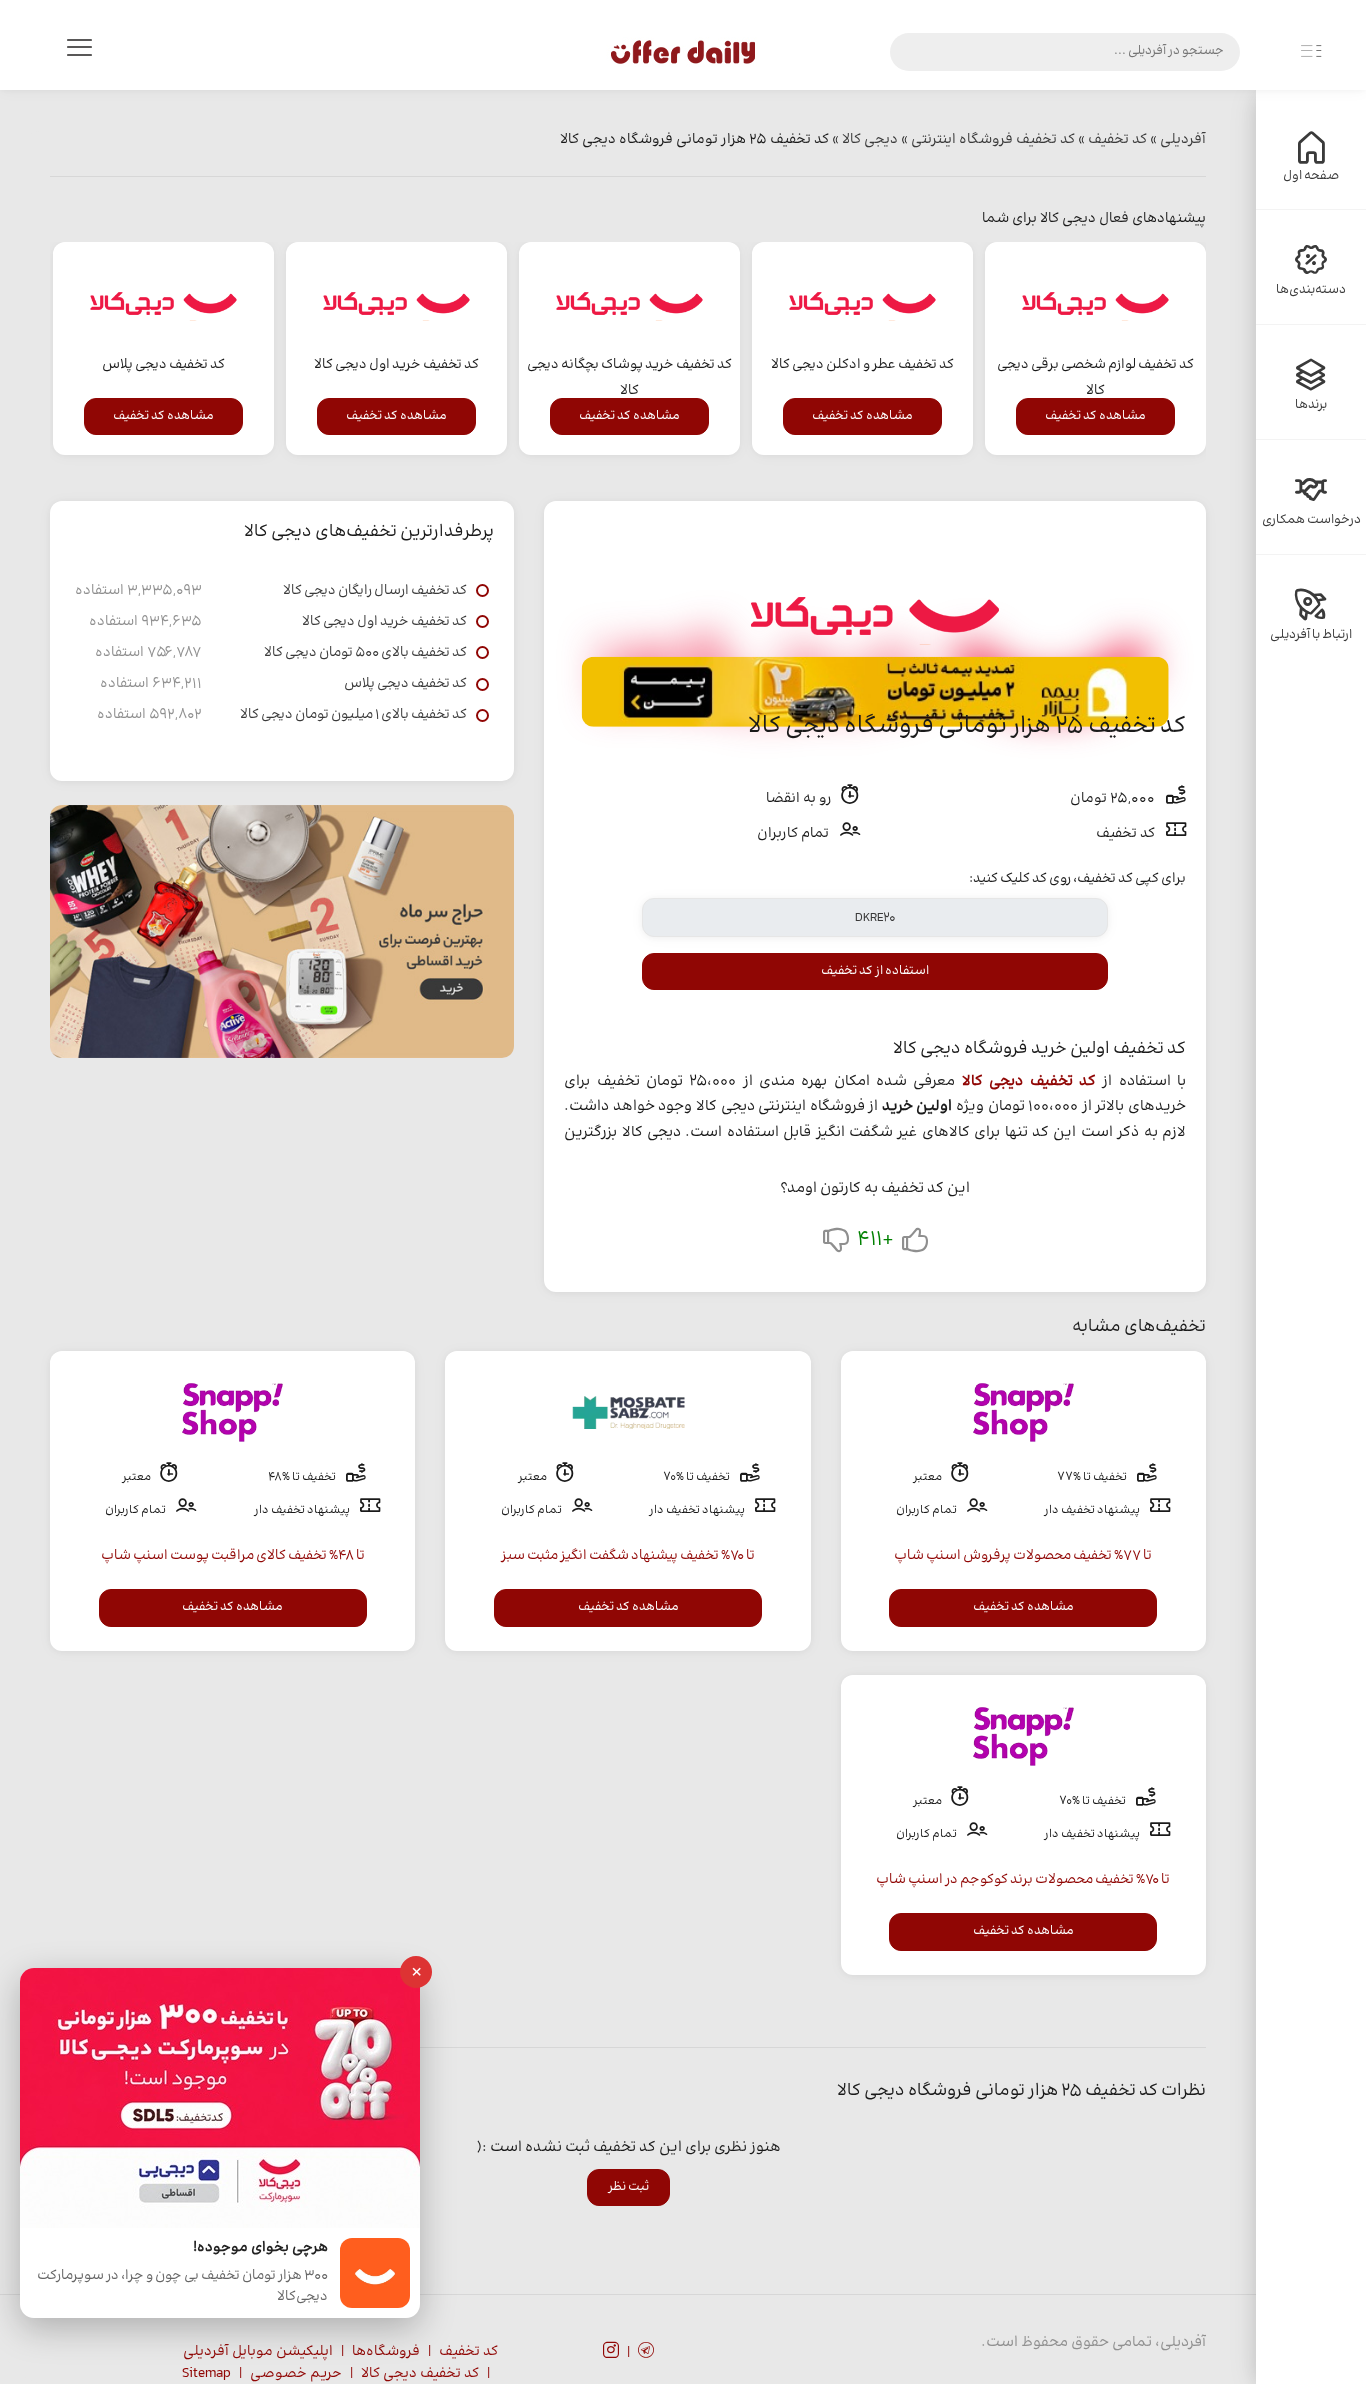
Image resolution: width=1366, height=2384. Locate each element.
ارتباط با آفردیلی (1311, 635)
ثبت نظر (628, 2187)
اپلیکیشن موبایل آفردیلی (258, 2352)
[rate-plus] (915, 1244)
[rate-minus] (836, 1244)
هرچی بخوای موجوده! (260, 2248)
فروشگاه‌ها (386, 2352)
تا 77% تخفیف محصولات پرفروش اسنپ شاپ (1023, 1556)
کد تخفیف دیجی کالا (1029, 1081)
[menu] (79, 52)
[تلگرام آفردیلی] (646, 2353)
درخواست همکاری (1311, 520)
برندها (1311, 405)
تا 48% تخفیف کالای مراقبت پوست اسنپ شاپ (233, 1556)
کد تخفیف (468, 2352)
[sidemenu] (1311, 52)
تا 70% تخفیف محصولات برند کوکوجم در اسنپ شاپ (1023, 1880)
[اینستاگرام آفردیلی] (611, 2353)
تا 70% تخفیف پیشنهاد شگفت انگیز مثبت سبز (628, 1556)
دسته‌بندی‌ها (1311, 290)
